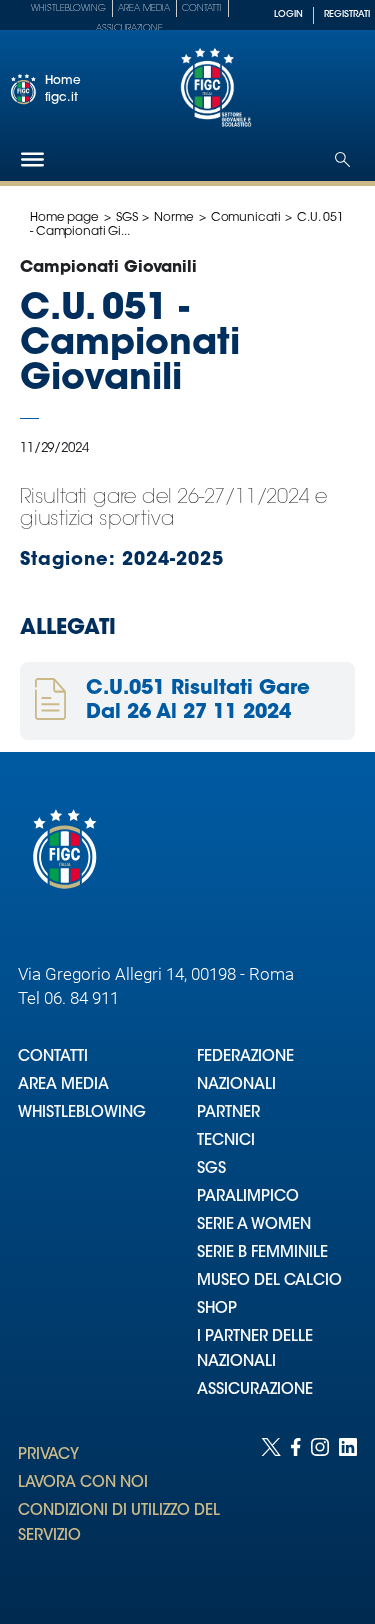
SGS (127, 218)
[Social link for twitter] (271, 1511)
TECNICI (226, 1141)
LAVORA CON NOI (83, 1483)
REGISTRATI (347, 14)
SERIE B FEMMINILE (262, 1253)
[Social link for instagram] (320, 1511)
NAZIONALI (236, 1085)
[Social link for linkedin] (348, 1511)
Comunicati (246, 218)
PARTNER (228, 1113)
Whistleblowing (68, 8)
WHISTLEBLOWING (82, 1113)
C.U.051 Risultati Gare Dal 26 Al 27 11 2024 (198, 701)
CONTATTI (53, 1057)
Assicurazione (129, 28)
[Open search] (342, 159)
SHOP (217, 1309)
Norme (173, 218)
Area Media (144, 8)
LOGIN (288, 14)
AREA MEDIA (63, 1085)
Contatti (202, 8)
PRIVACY (48, 1455)
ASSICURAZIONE (255, 1390)
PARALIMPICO (248, 1197)
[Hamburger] (32, 159)
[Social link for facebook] (296, 1511)
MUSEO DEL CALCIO (269, 1281)
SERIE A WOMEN (254, 1225)
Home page (64, 218)
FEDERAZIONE (245, 1057)
